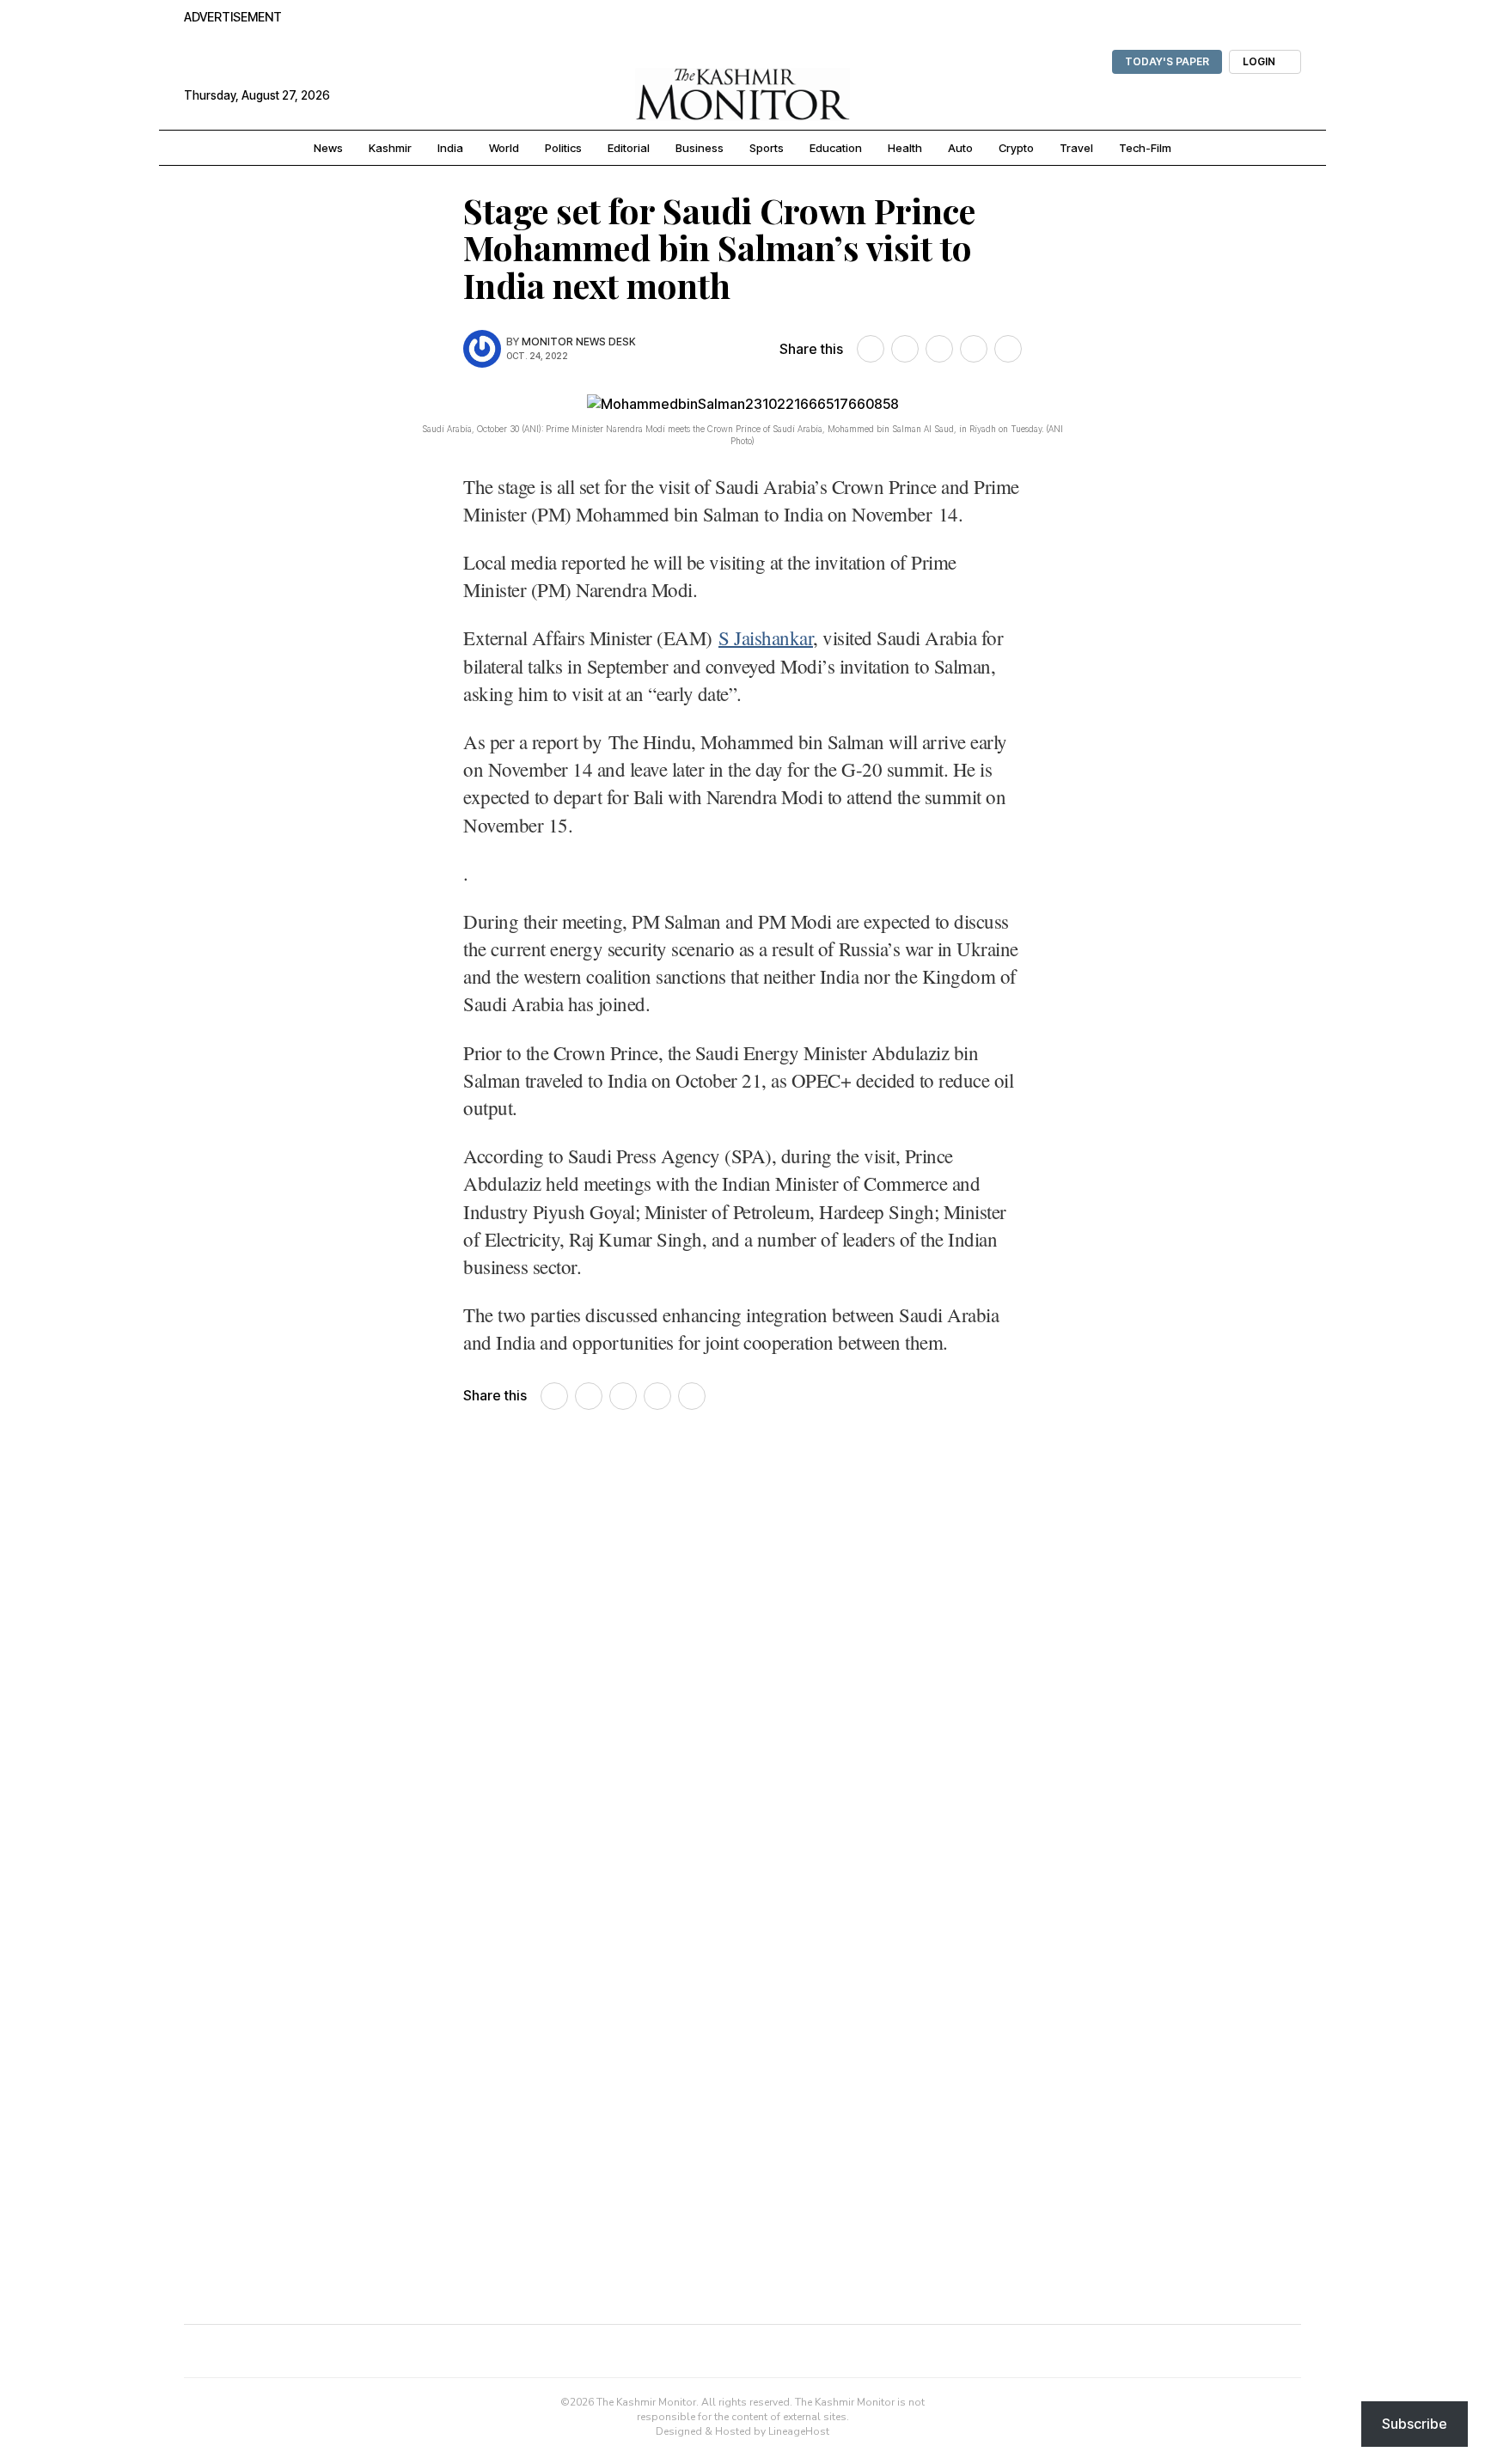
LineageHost (799, 2431)
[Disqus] (742, 1669)
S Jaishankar (766, 637)
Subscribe (1415, 2424)
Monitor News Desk (579, 342)
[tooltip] (871, 349)
